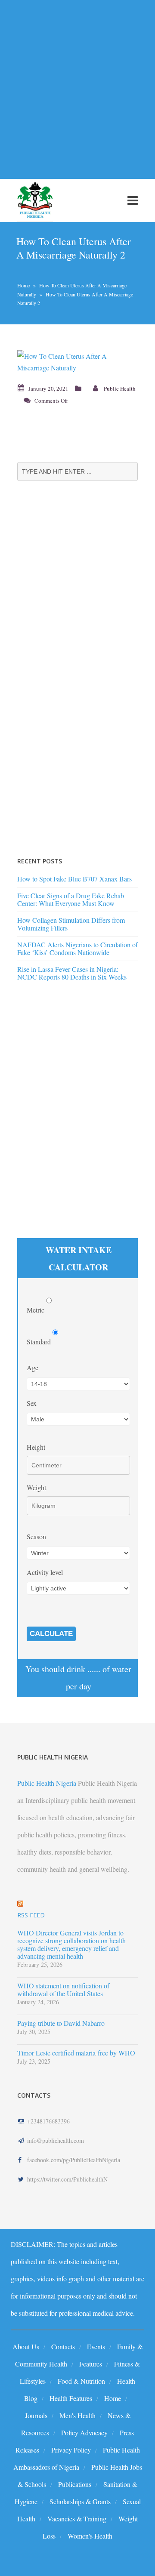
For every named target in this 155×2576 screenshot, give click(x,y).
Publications (75, 2484)
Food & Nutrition (81, 2381)
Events (96, 2346)
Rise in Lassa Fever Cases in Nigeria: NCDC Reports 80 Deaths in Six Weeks (72, 973)
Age (33, 1367)
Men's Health (77, 2415)
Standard (40, 1342)
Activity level (45, 1572)
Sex (32, 1403)
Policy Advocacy (84, 2433)
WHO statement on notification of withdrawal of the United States (63, 1990)
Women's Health (90, 2536)
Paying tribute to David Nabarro (61, 2023)
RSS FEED (31, 1915)
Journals (36, 2415)
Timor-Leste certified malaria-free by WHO (76, 2053)
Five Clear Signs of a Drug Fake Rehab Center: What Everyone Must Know (71, 899)
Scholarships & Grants (80, 2501)
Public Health (120, 388)
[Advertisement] (77, 84)
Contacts (63, 2346)
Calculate (51, 1634)
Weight (36, 1487)
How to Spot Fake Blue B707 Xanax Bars (74, 879)
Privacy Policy (71, 2450)
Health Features (71, 2398)
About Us (26, 2346)
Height (36, 1447)
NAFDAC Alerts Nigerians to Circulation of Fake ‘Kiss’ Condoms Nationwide (77, 948)
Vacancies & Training (77, 2519)
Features (91, 2364)
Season (36, 1536)
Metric (36, 1310)
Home (23, 285)
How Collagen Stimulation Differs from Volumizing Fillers (71, 924)
